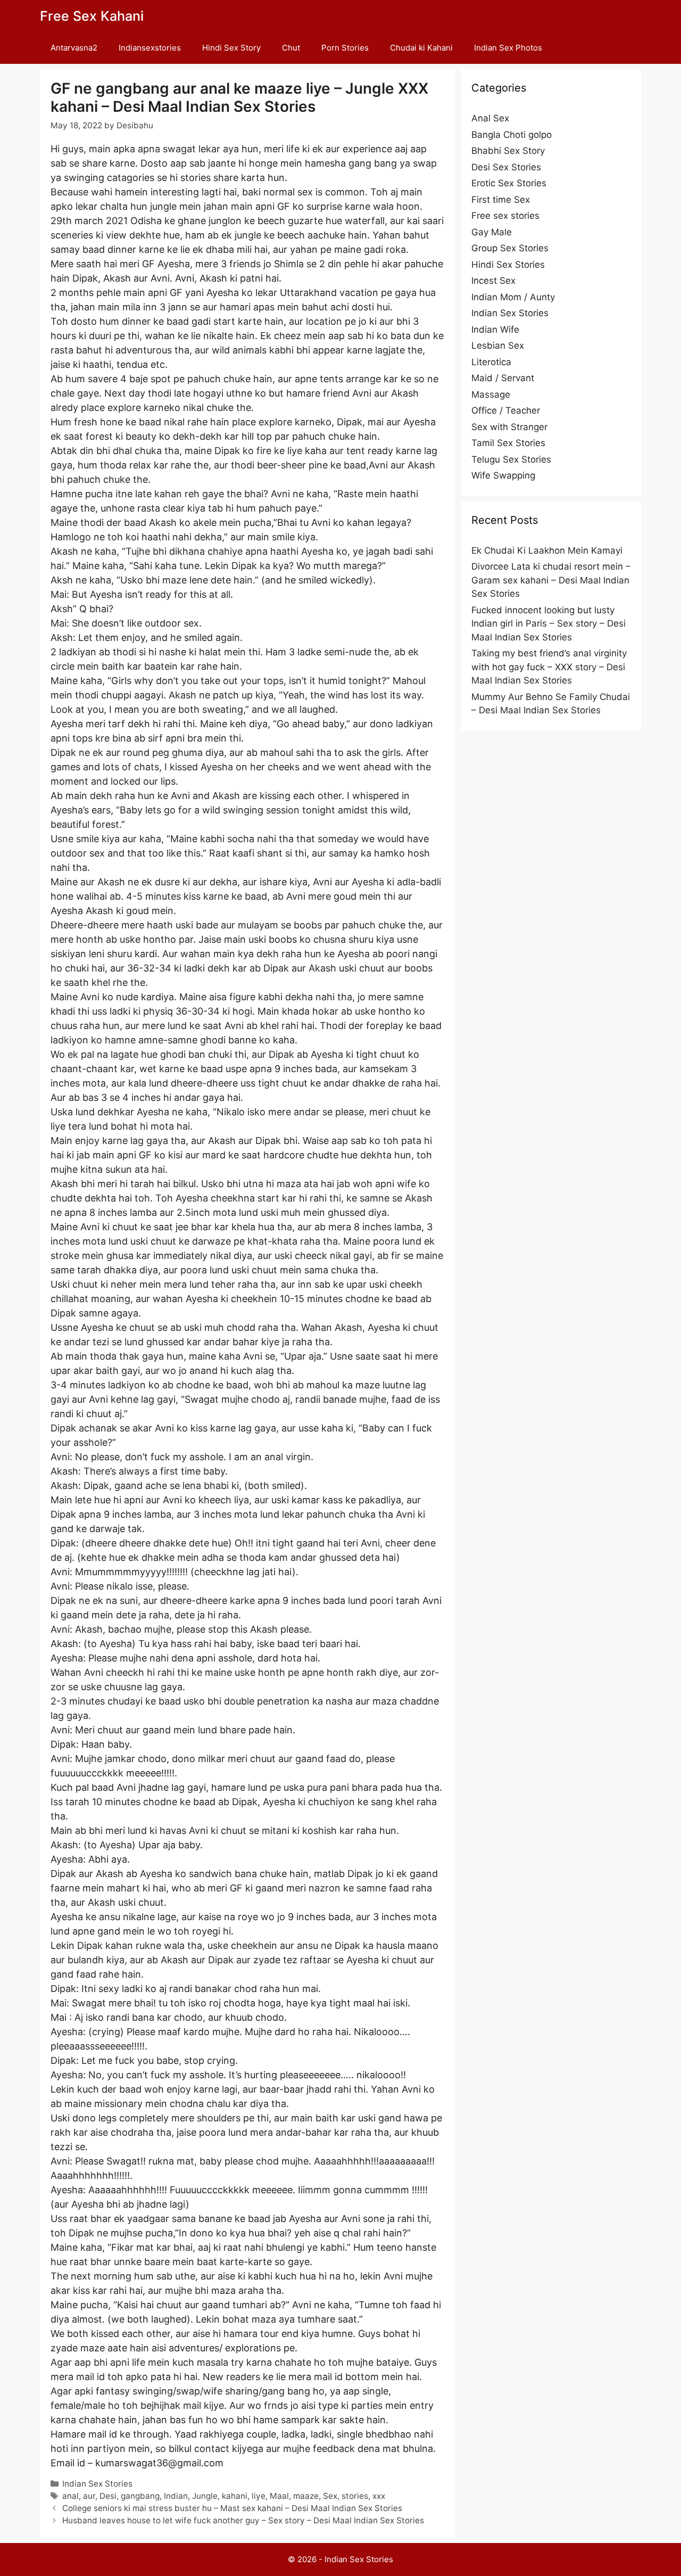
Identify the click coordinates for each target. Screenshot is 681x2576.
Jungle (205, 2496)
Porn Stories (345, 48)
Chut (291, 48)
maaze (306, 2496)
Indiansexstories (150, 48)
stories (355, 2496)
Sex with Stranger (509, 427)
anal (70, 2496)
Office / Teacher (506, 410)
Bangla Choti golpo (512, 135)
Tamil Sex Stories (508, 443)
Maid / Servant (503, 378)
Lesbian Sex (498, 345)
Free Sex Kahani (92, 16)
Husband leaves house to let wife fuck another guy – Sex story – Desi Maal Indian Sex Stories (243, 2520)
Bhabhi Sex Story (508, 151)
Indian (176, 2496)
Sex (330, 2496)
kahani (235, 2496)
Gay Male (492, 232)
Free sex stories (505, 216)
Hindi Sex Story (231, 48)
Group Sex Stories (510, 248)
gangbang (140, 2496)
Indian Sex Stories (97, 2484)
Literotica (491, 362)
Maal (279, 2496)
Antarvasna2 (74, 48)
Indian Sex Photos (508, 48)
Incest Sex (493, 281)
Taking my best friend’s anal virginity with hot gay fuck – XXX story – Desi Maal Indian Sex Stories (549, 667)
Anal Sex (490, 118)
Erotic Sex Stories (509, 183)
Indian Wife (495, 330)
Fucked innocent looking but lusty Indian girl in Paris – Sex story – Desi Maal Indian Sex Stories (549, 624)
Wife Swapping (503, 475)
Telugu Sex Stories (511, 459)
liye (259, 2496)
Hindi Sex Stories (508, 265)
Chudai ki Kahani (421, 48)
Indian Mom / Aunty (513, 297)
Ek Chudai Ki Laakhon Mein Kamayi (547, 550)
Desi (108, 2496)
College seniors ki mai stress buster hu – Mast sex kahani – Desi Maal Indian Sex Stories (232, 2508)
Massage (491, 394)
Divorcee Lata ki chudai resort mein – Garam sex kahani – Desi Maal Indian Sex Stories (551, 580)
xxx (379, 2496)
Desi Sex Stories (506, 167)
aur (89, 2496)
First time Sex (501, 200)
